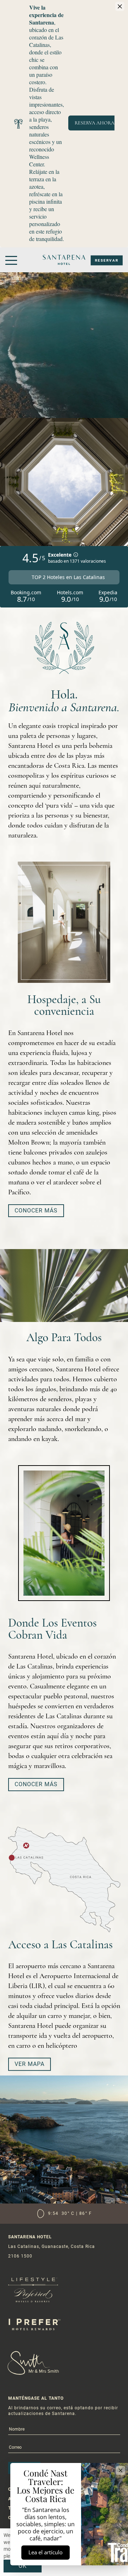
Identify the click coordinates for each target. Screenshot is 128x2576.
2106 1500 (20, 2256)
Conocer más (36, 1784)
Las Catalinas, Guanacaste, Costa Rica (52, 2246)
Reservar (107, 260)
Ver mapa (30, 2064)
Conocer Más (36, 1211)
